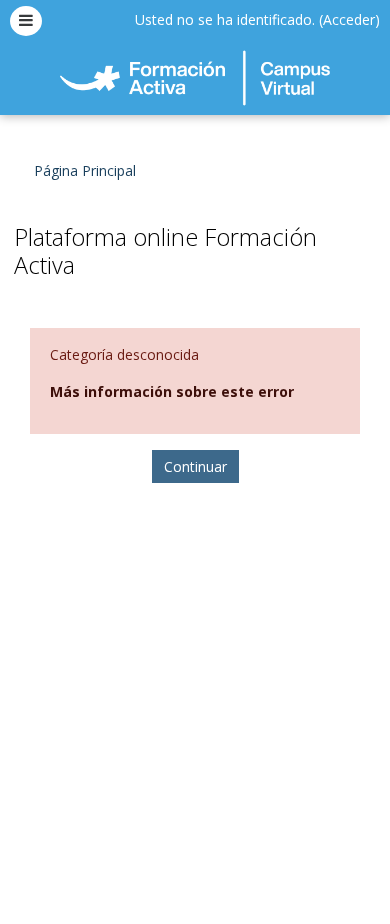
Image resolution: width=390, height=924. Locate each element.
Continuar (195, 466)
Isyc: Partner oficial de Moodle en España (195, 879)
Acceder (349, 19)
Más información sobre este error (172, 391)
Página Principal (85, 170)
